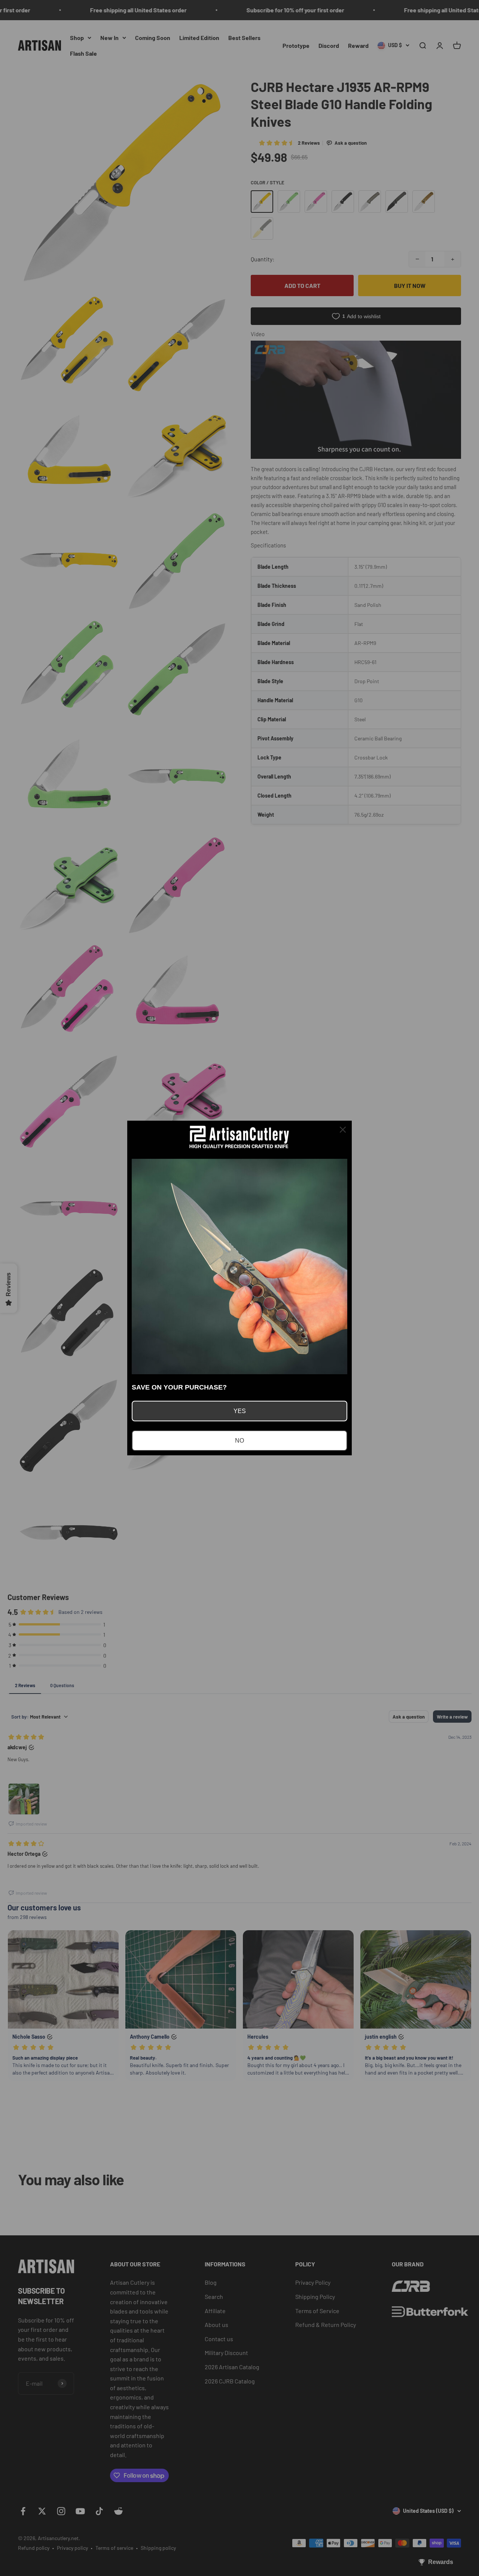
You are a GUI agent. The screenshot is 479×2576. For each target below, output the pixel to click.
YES (240, 1411)
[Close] (343, 1130)
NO (239, 1441)
